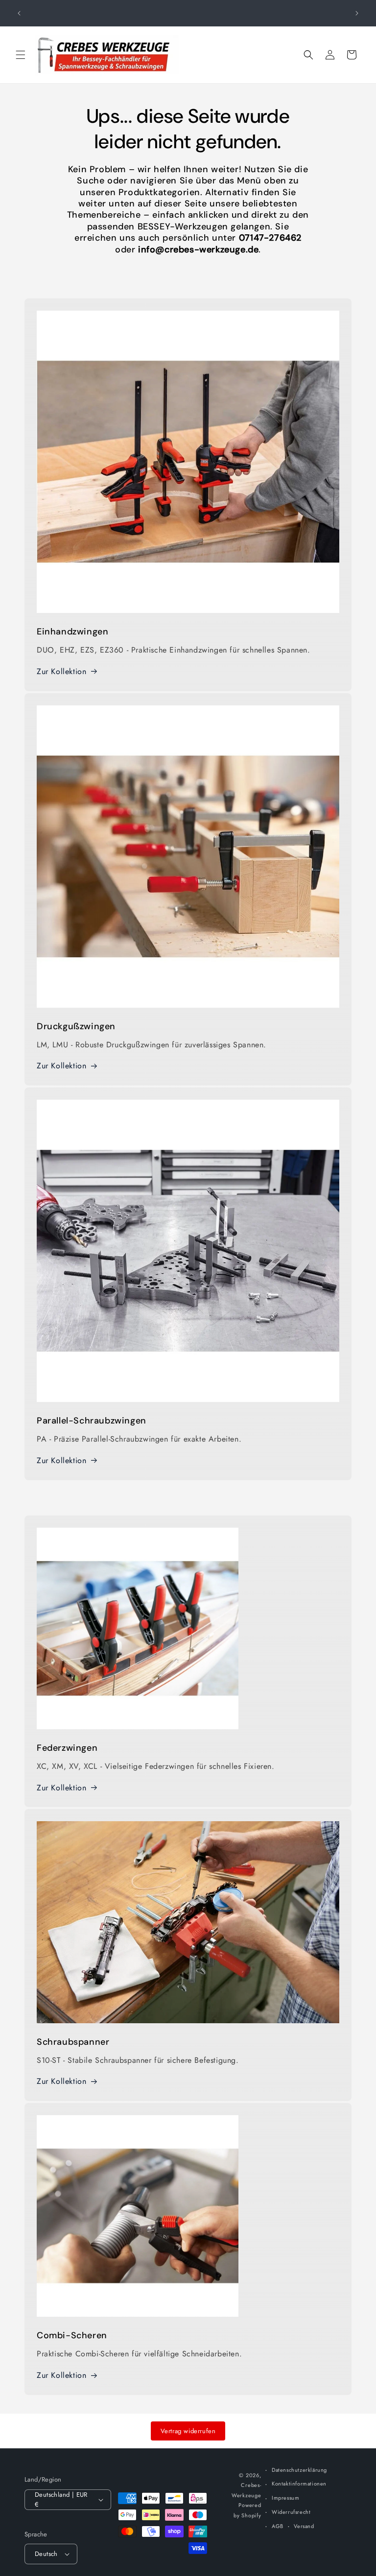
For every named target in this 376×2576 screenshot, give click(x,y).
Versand (304, 2526)
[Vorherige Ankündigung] (19, 13)
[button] (21, 55)
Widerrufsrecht (291, 2512)
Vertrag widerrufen (188, 2431)
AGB (278, 2526)
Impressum (285, 2498)
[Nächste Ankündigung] (357, 13)
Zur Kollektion (61, 671)
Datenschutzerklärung (299, 2470)
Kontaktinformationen (299, 2484)
